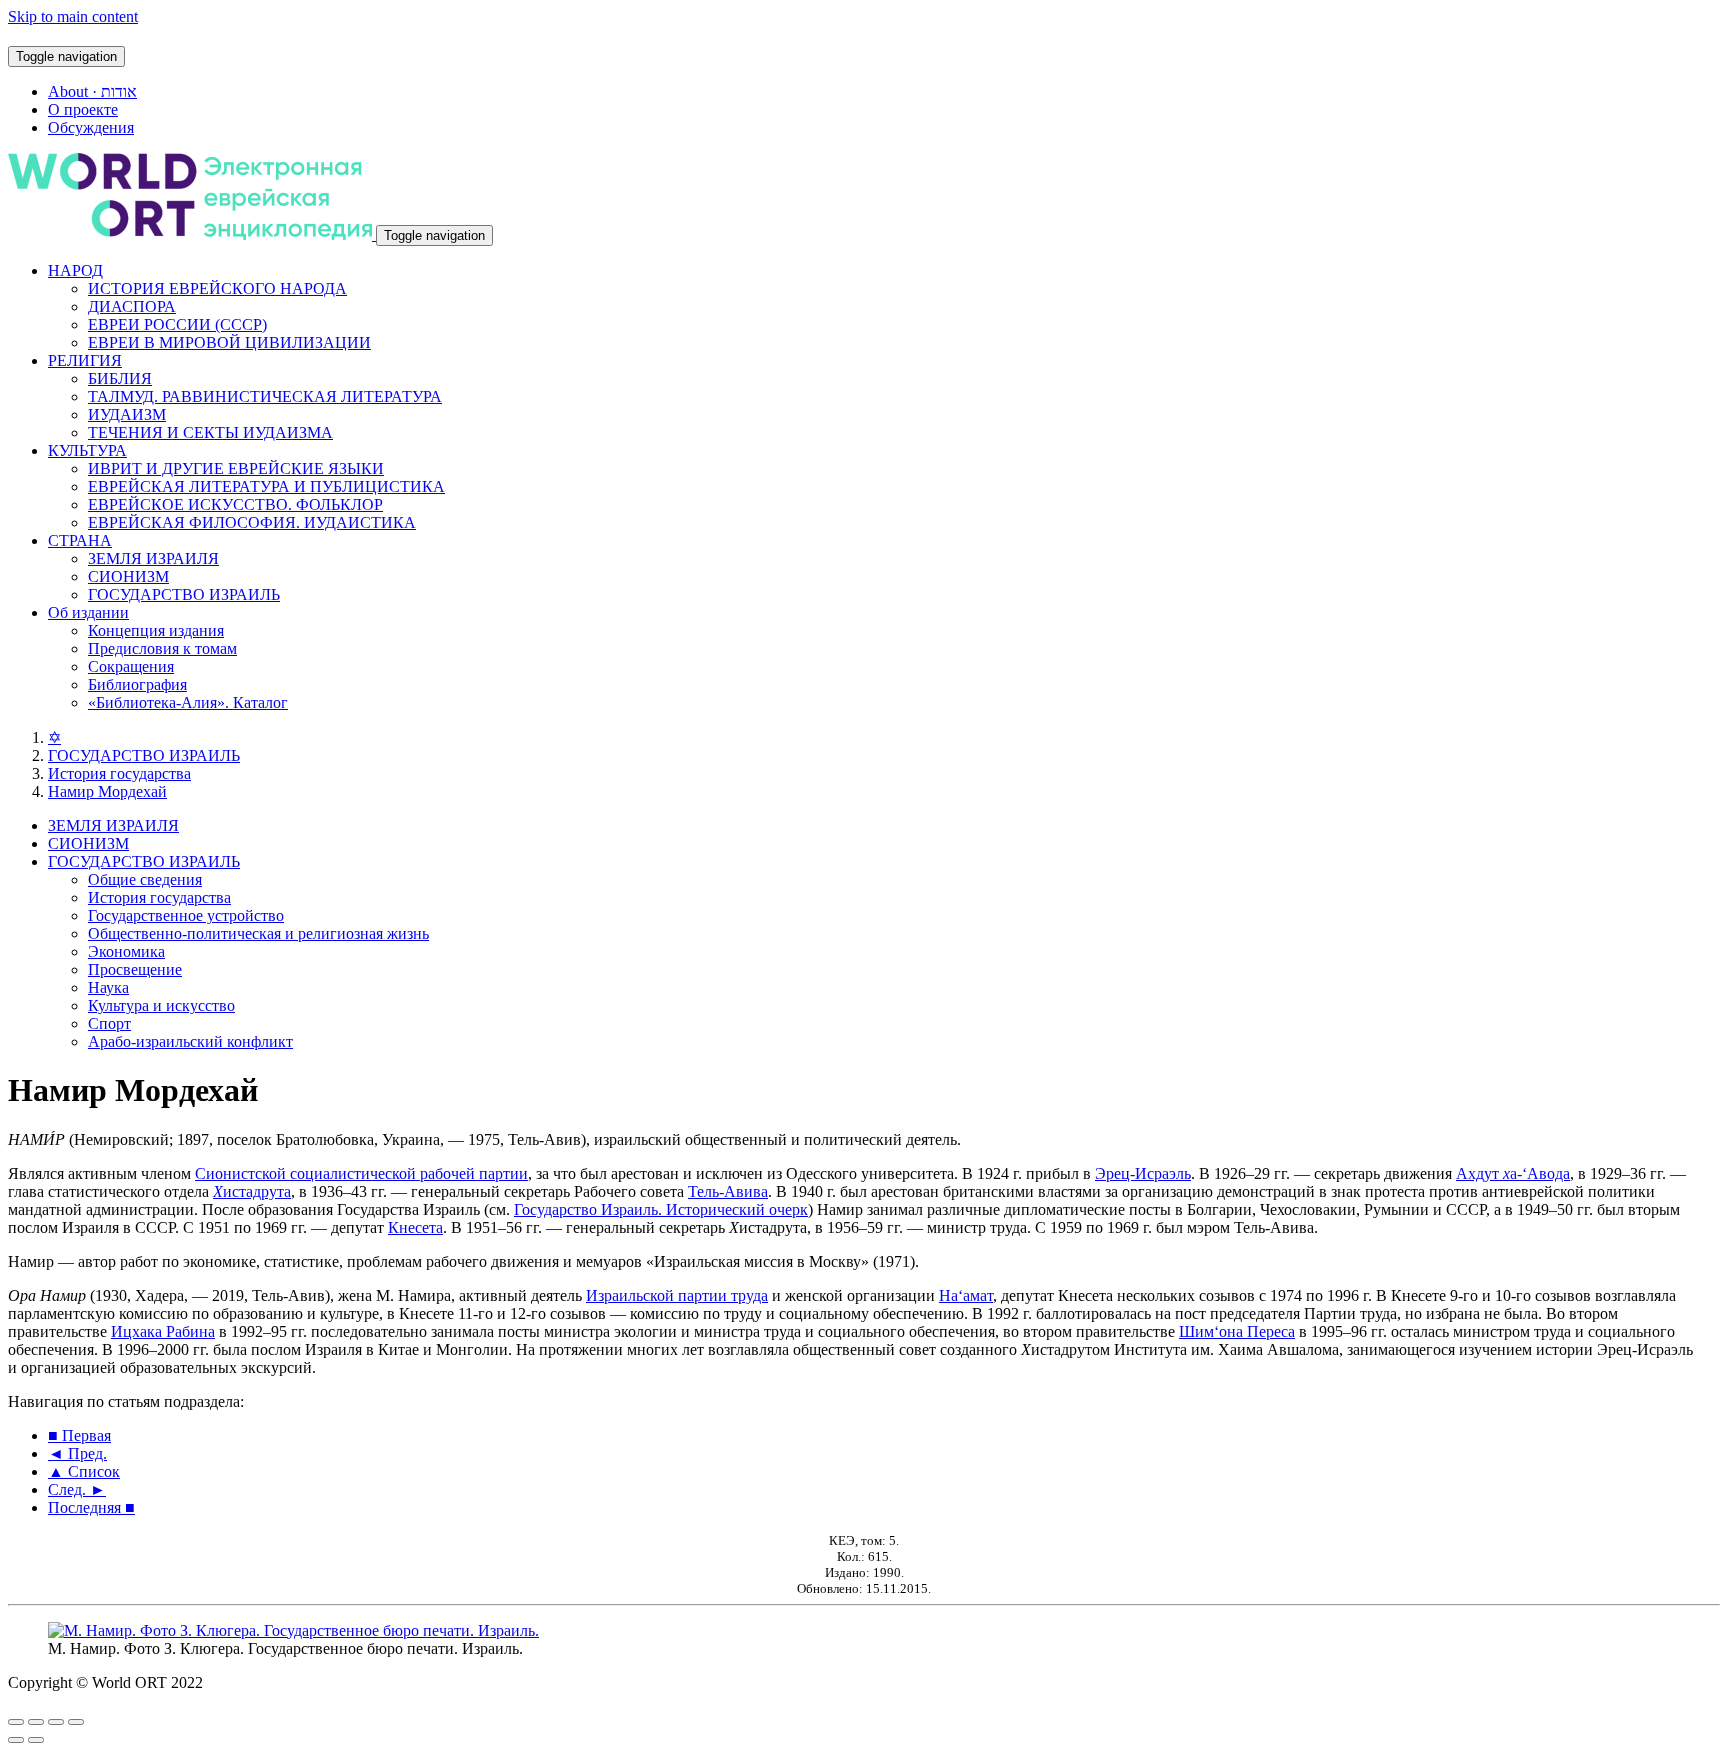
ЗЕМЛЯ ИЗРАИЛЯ (153, 558)
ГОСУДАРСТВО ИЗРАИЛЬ (184, 594)
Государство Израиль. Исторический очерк (661, 1209)
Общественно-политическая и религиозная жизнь (258, 933)
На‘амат (966, 1295)
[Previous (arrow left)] (16, 1740)
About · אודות (92, 91)
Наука (108, 987)
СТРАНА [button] (80, 540)
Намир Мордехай (107, 791)
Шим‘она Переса (1237, 1331)
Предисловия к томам (162, 648)
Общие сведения (145, 879)
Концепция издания (156, 630)
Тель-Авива (728, 1191)
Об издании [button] (88, 612)
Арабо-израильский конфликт (190, 1041)
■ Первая (79, 1435)
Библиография (137, 684)
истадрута (252, 1191)
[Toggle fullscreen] (56, 1722)
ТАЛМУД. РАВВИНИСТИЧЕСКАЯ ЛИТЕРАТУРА (265, 396)
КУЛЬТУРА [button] (87, 450)
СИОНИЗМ (128, 576)
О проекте (83, 109)
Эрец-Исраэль (1143, 1173)
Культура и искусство (161, 1005)
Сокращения (131, 666)
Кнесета (415, 1227)
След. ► (77, 1489)
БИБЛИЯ (120, 378)
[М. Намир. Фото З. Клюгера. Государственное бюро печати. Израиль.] (293, 1630)
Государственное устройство (186, 915)
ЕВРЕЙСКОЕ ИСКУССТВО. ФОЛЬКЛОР (235, 504)
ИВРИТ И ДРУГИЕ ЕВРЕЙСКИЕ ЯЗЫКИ (236, 468)
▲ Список (84, 1471)
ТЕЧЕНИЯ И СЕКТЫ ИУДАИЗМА (210, 432)
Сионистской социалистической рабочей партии (361, 1173)
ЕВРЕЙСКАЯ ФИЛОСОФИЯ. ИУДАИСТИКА (252, 522)
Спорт (109, 1023)
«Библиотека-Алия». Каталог (188, 702)
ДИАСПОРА (132, 306)
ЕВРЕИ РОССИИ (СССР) (177, 324)
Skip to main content (73, 16)
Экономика (126, 951)
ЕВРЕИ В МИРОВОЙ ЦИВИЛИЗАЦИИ (229, 342)
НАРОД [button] (75, 270)
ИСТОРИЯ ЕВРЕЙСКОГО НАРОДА (217, 288)
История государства (119, 773)
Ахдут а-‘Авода (1513, 1173)
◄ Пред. (77, 1453)
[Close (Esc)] (16, 1722)
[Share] (36, 1722)
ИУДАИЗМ (127, 414)
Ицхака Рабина (163, 1331)
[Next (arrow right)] (36, 1740)
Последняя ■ (91, 1507)
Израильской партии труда (677, 1295)
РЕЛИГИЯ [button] (85, 360)
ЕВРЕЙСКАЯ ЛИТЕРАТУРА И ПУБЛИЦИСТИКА (266, 486)
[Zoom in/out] (76, 1722)
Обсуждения (91, 127)
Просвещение (135, 969)
